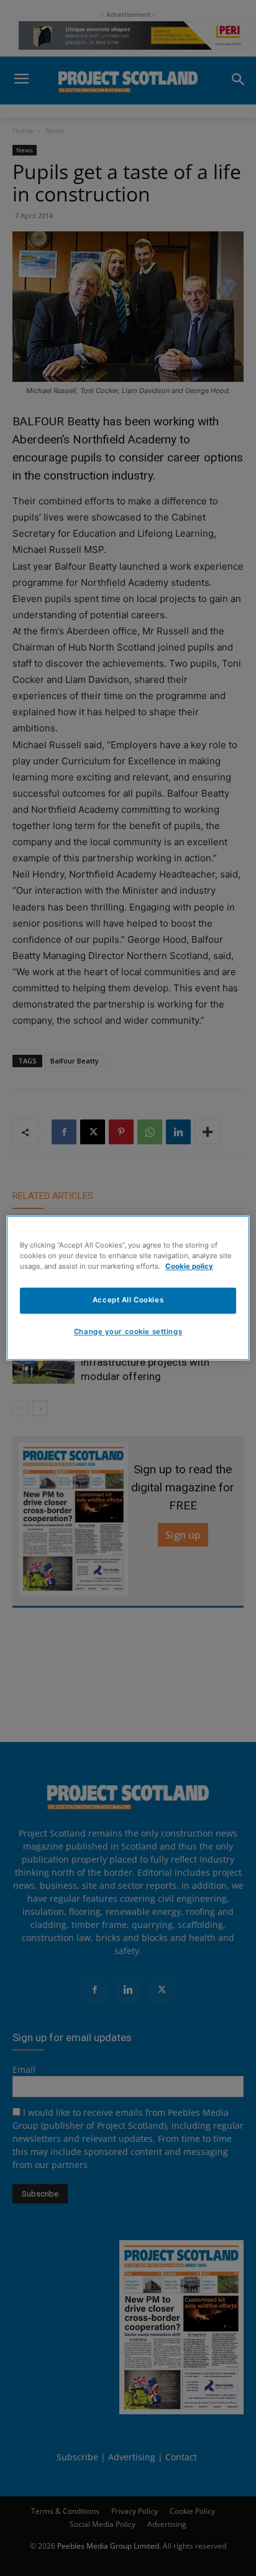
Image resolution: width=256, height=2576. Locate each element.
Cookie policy (189, 1267)
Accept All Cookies (128, 1300)
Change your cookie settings (128, 1332)
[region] (128, 1288)
